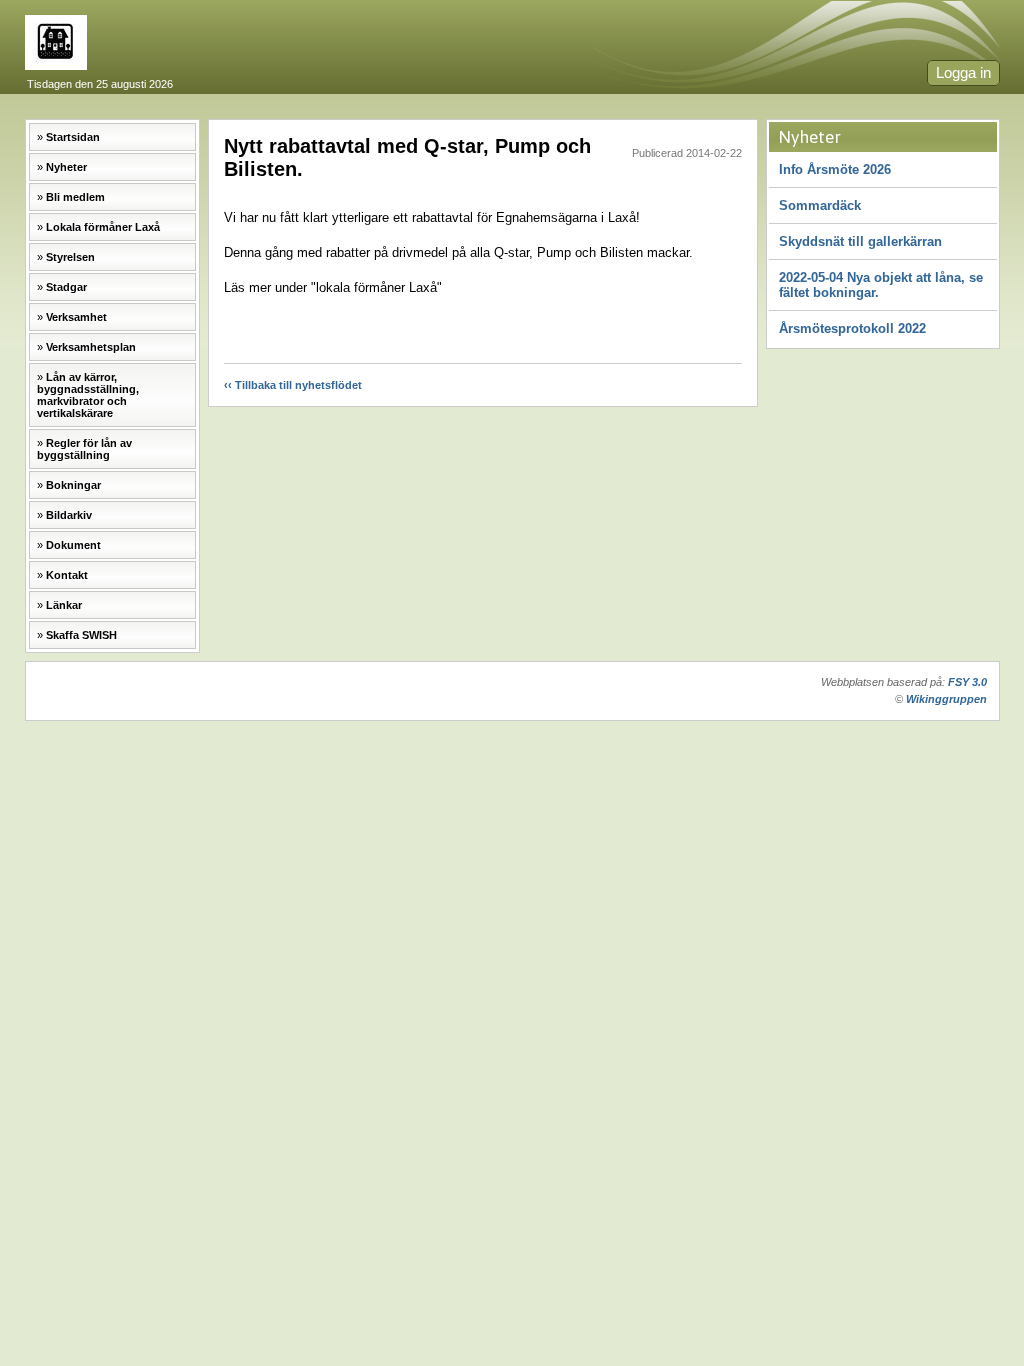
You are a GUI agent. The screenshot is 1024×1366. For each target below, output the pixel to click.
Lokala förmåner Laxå (103, 227)
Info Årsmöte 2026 (835, 169)
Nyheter (66, 167)
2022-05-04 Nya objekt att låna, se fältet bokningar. (881, 285)
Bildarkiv (69, 515)
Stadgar (66, 287)
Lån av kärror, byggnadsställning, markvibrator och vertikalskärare (88, 395)
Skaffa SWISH (81, 635)
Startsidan (73, 137)
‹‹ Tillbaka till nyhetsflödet (293, 385)
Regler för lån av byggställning (84, 449)
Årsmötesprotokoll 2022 (852, 328)
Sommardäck (820, 205)
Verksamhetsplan (91, 347)
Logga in (963, 73)
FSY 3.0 (967, 682)
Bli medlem (75, 197)
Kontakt (67, 575)
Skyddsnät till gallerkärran (860, 241)
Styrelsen (70, 257)
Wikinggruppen (946, 699)
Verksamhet (76, 317)
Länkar (64, 605)
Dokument (73, 545)
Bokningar (73, 485)
